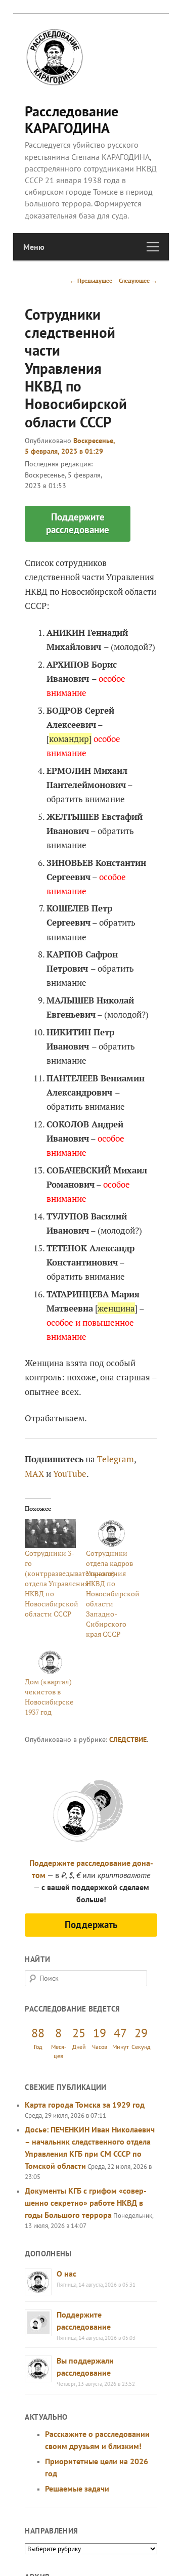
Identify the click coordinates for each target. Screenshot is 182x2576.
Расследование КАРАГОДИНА (72, 119)
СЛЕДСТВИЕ (128, 1739)
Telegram (116, 1459)
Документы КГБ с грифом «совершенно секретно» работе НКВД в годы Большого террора (86, 2203)
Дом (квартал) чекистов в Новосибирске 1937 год (49, 1697)
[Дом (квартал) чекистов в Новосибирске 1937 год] (50, 1662)
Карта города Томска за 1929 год (85, 2105)
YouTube (70, 1474)
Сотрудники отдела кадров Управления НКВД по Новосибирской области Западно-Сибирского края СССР (113, 1593)
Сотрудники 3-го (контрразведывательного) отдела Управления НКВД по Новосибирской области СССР (70, 1583)
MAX (34, 1474)
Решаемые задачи (77, 2488)
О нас (66, 2274)
